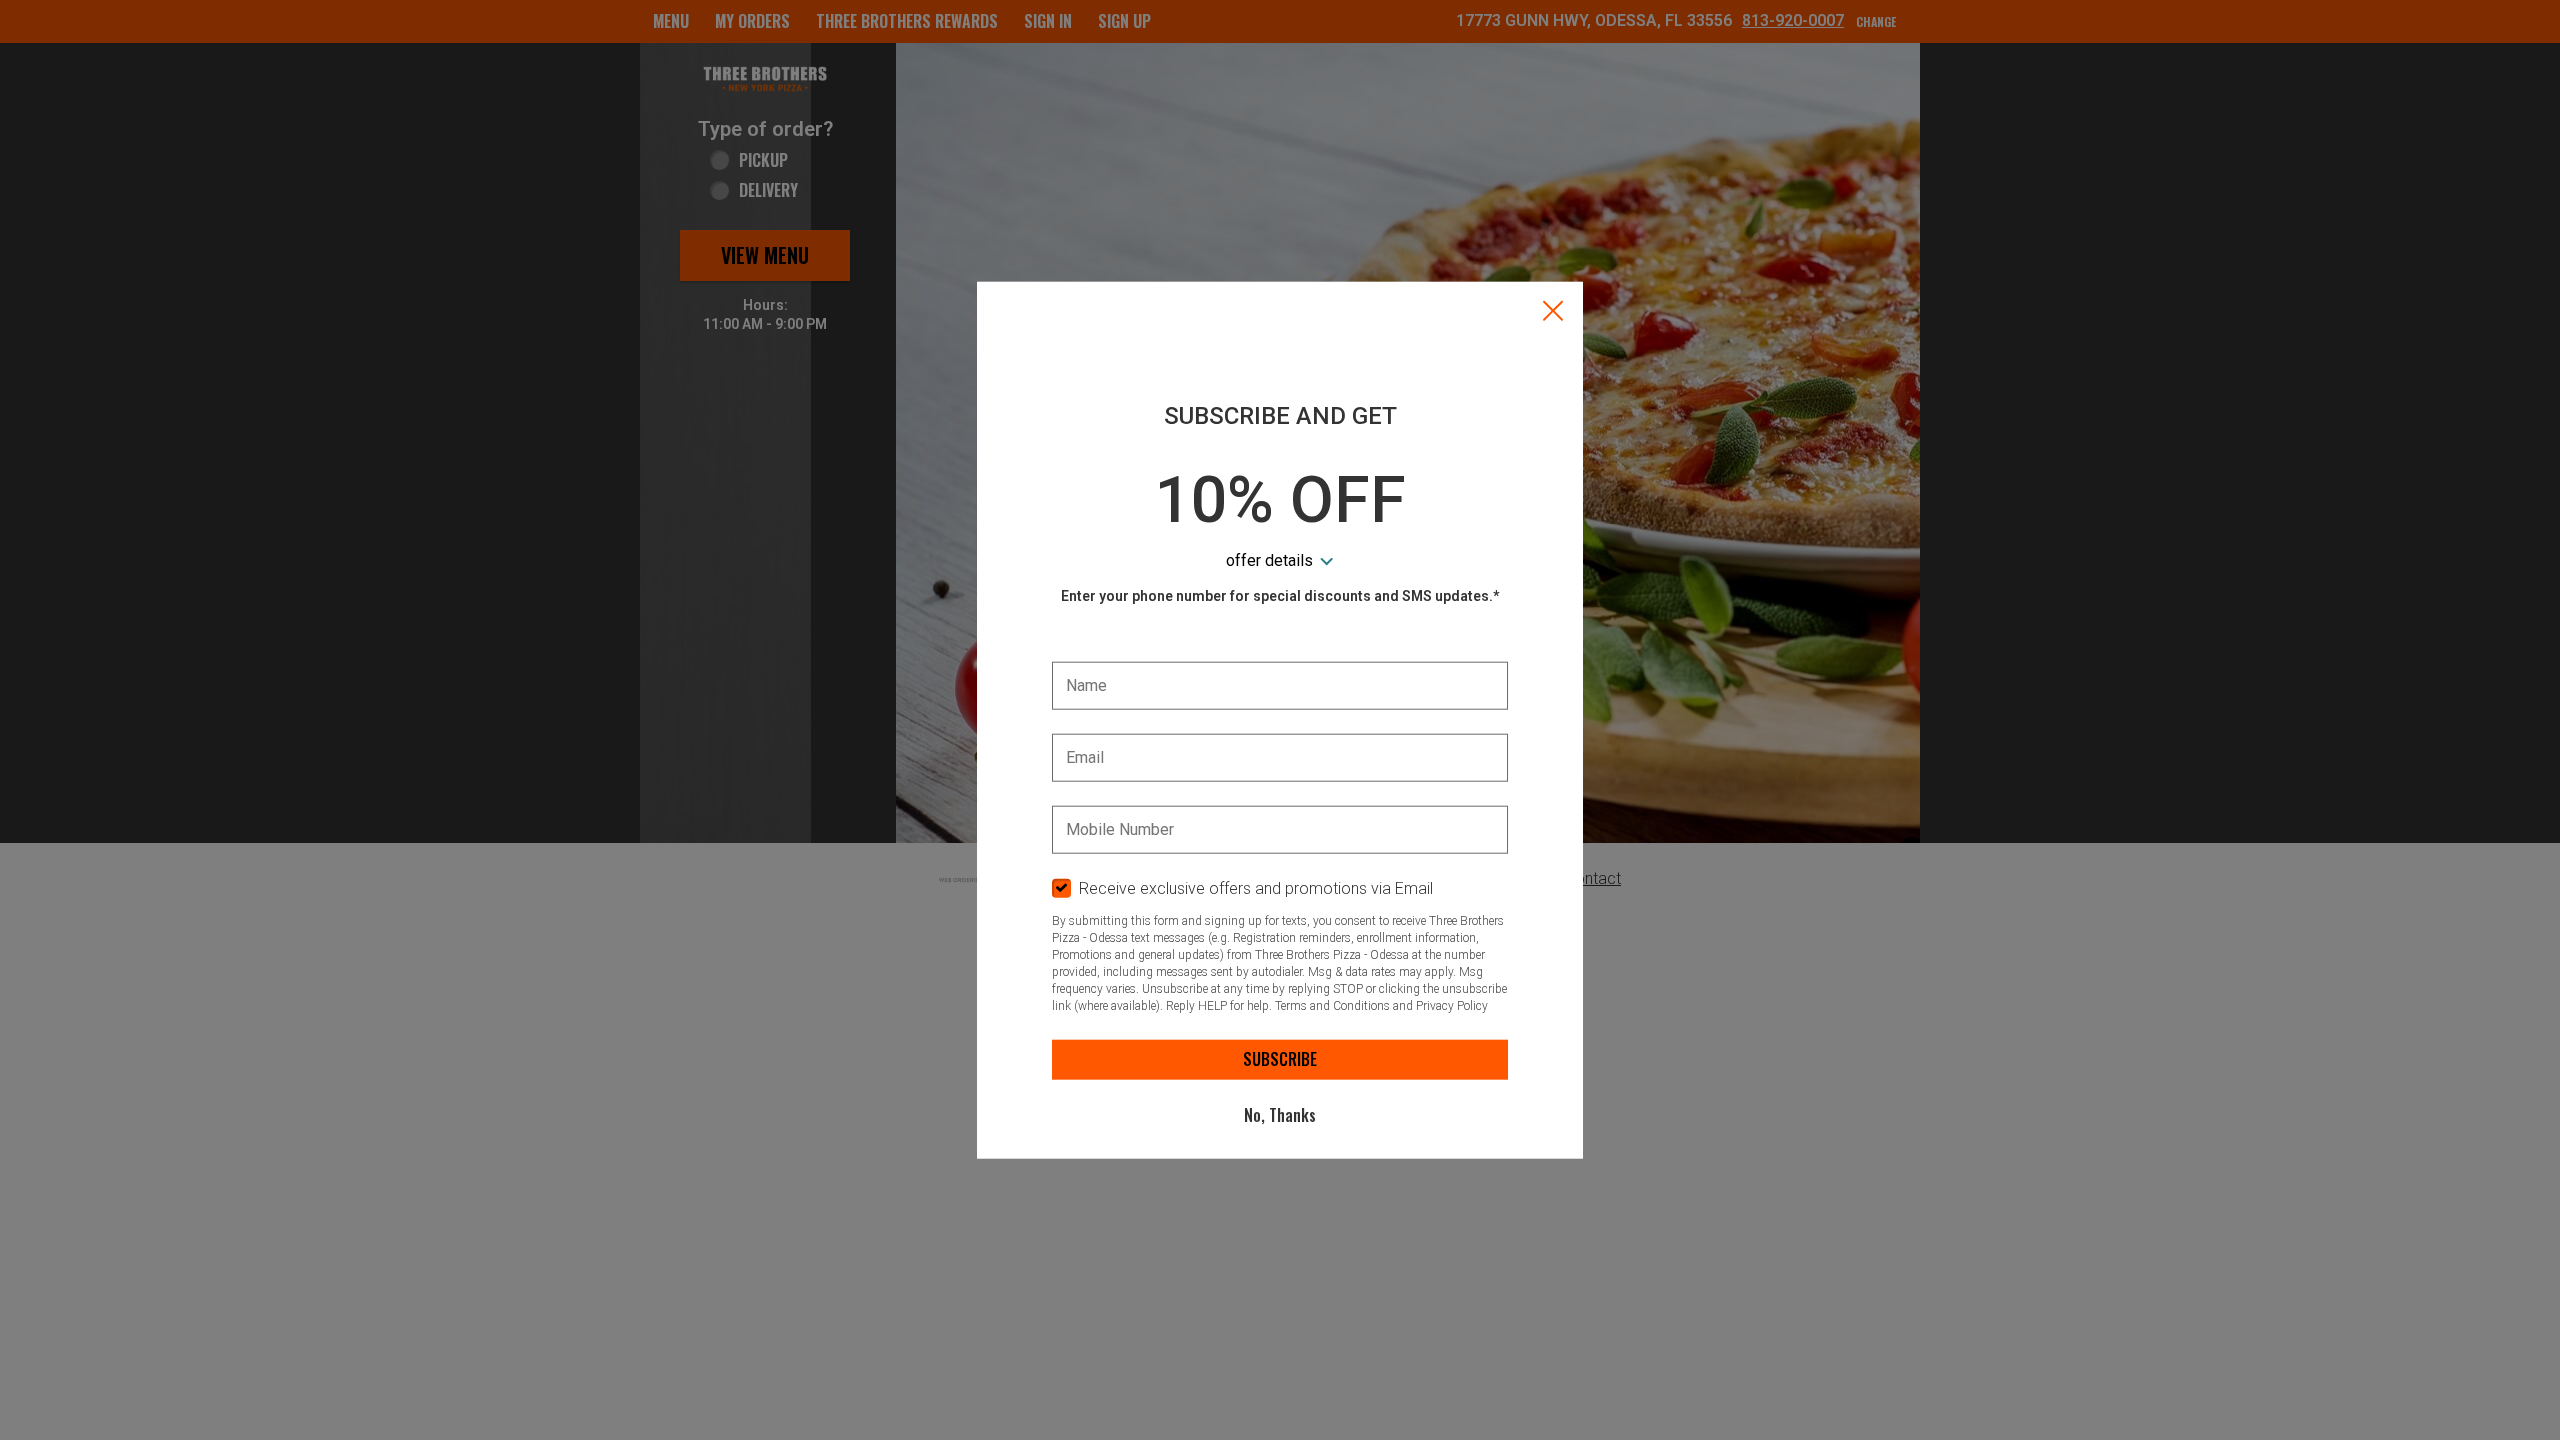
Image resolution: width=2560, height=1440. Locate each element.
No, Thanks (1280, 1115)
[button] (1553, 313)
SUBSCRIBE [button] (1280, 1059)
